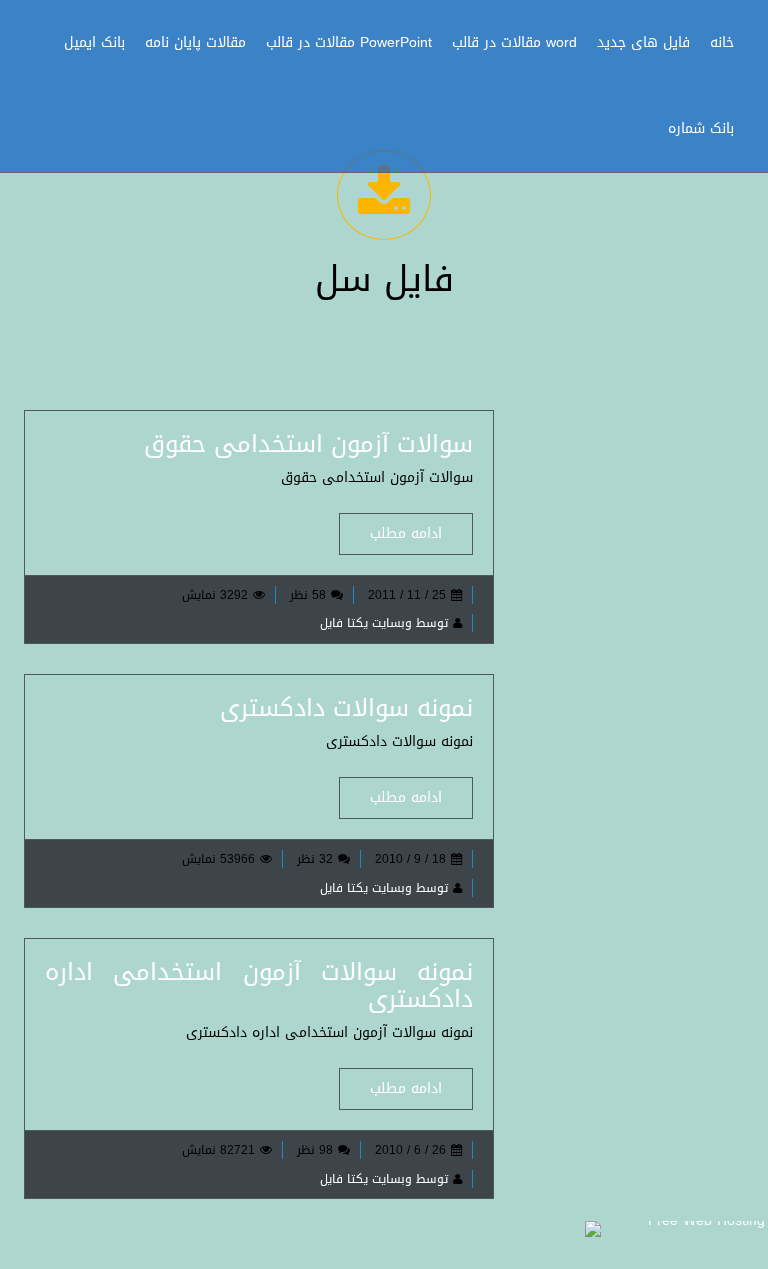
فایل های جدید (643, 42)
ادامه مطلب (406, 533)
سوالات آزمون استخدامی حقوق (308, 444)
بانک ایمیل (94, 42)
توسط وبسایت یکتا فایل (384, 623)
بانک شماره (701, 128)
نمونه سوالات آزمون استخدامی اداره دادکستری (259, 985)
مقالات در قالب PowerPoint (349, 42)
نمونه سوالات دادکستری (346, 708)
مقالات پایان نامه (195, 42)
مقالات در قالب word (514, 42)
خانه (722, 42)
